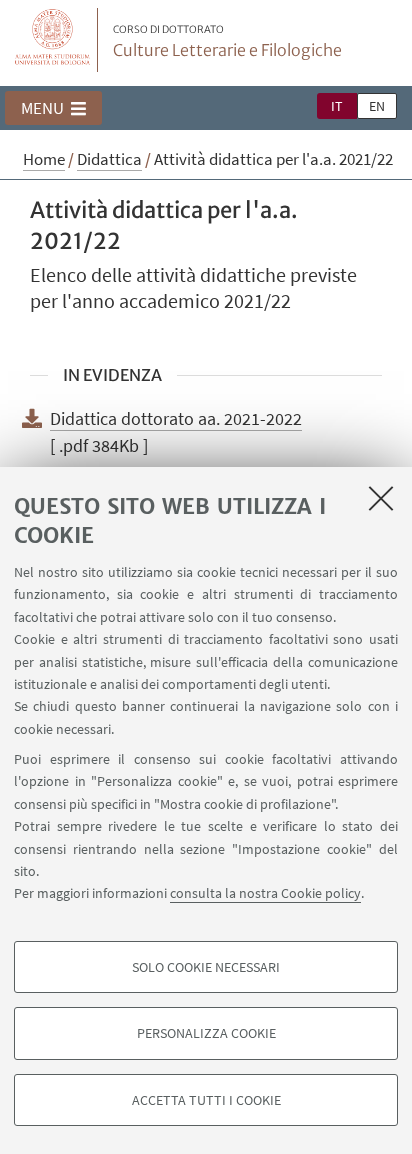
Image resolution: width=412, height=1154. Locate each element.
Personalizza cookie (206, 1033)
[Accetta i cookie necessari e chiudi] (381, 498)
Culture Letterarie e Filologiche (227, 42)
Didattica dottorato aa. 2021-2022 (176, 418)
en (377, 106)
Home (44, 159)
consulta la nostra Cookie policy (265, 893)
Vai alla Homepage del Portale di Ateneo (53, 40)
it (337, 106)
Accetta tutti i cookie (206, 1100)
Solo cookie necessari (206, 967)
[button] (53, 108)
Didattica (109, 159)
